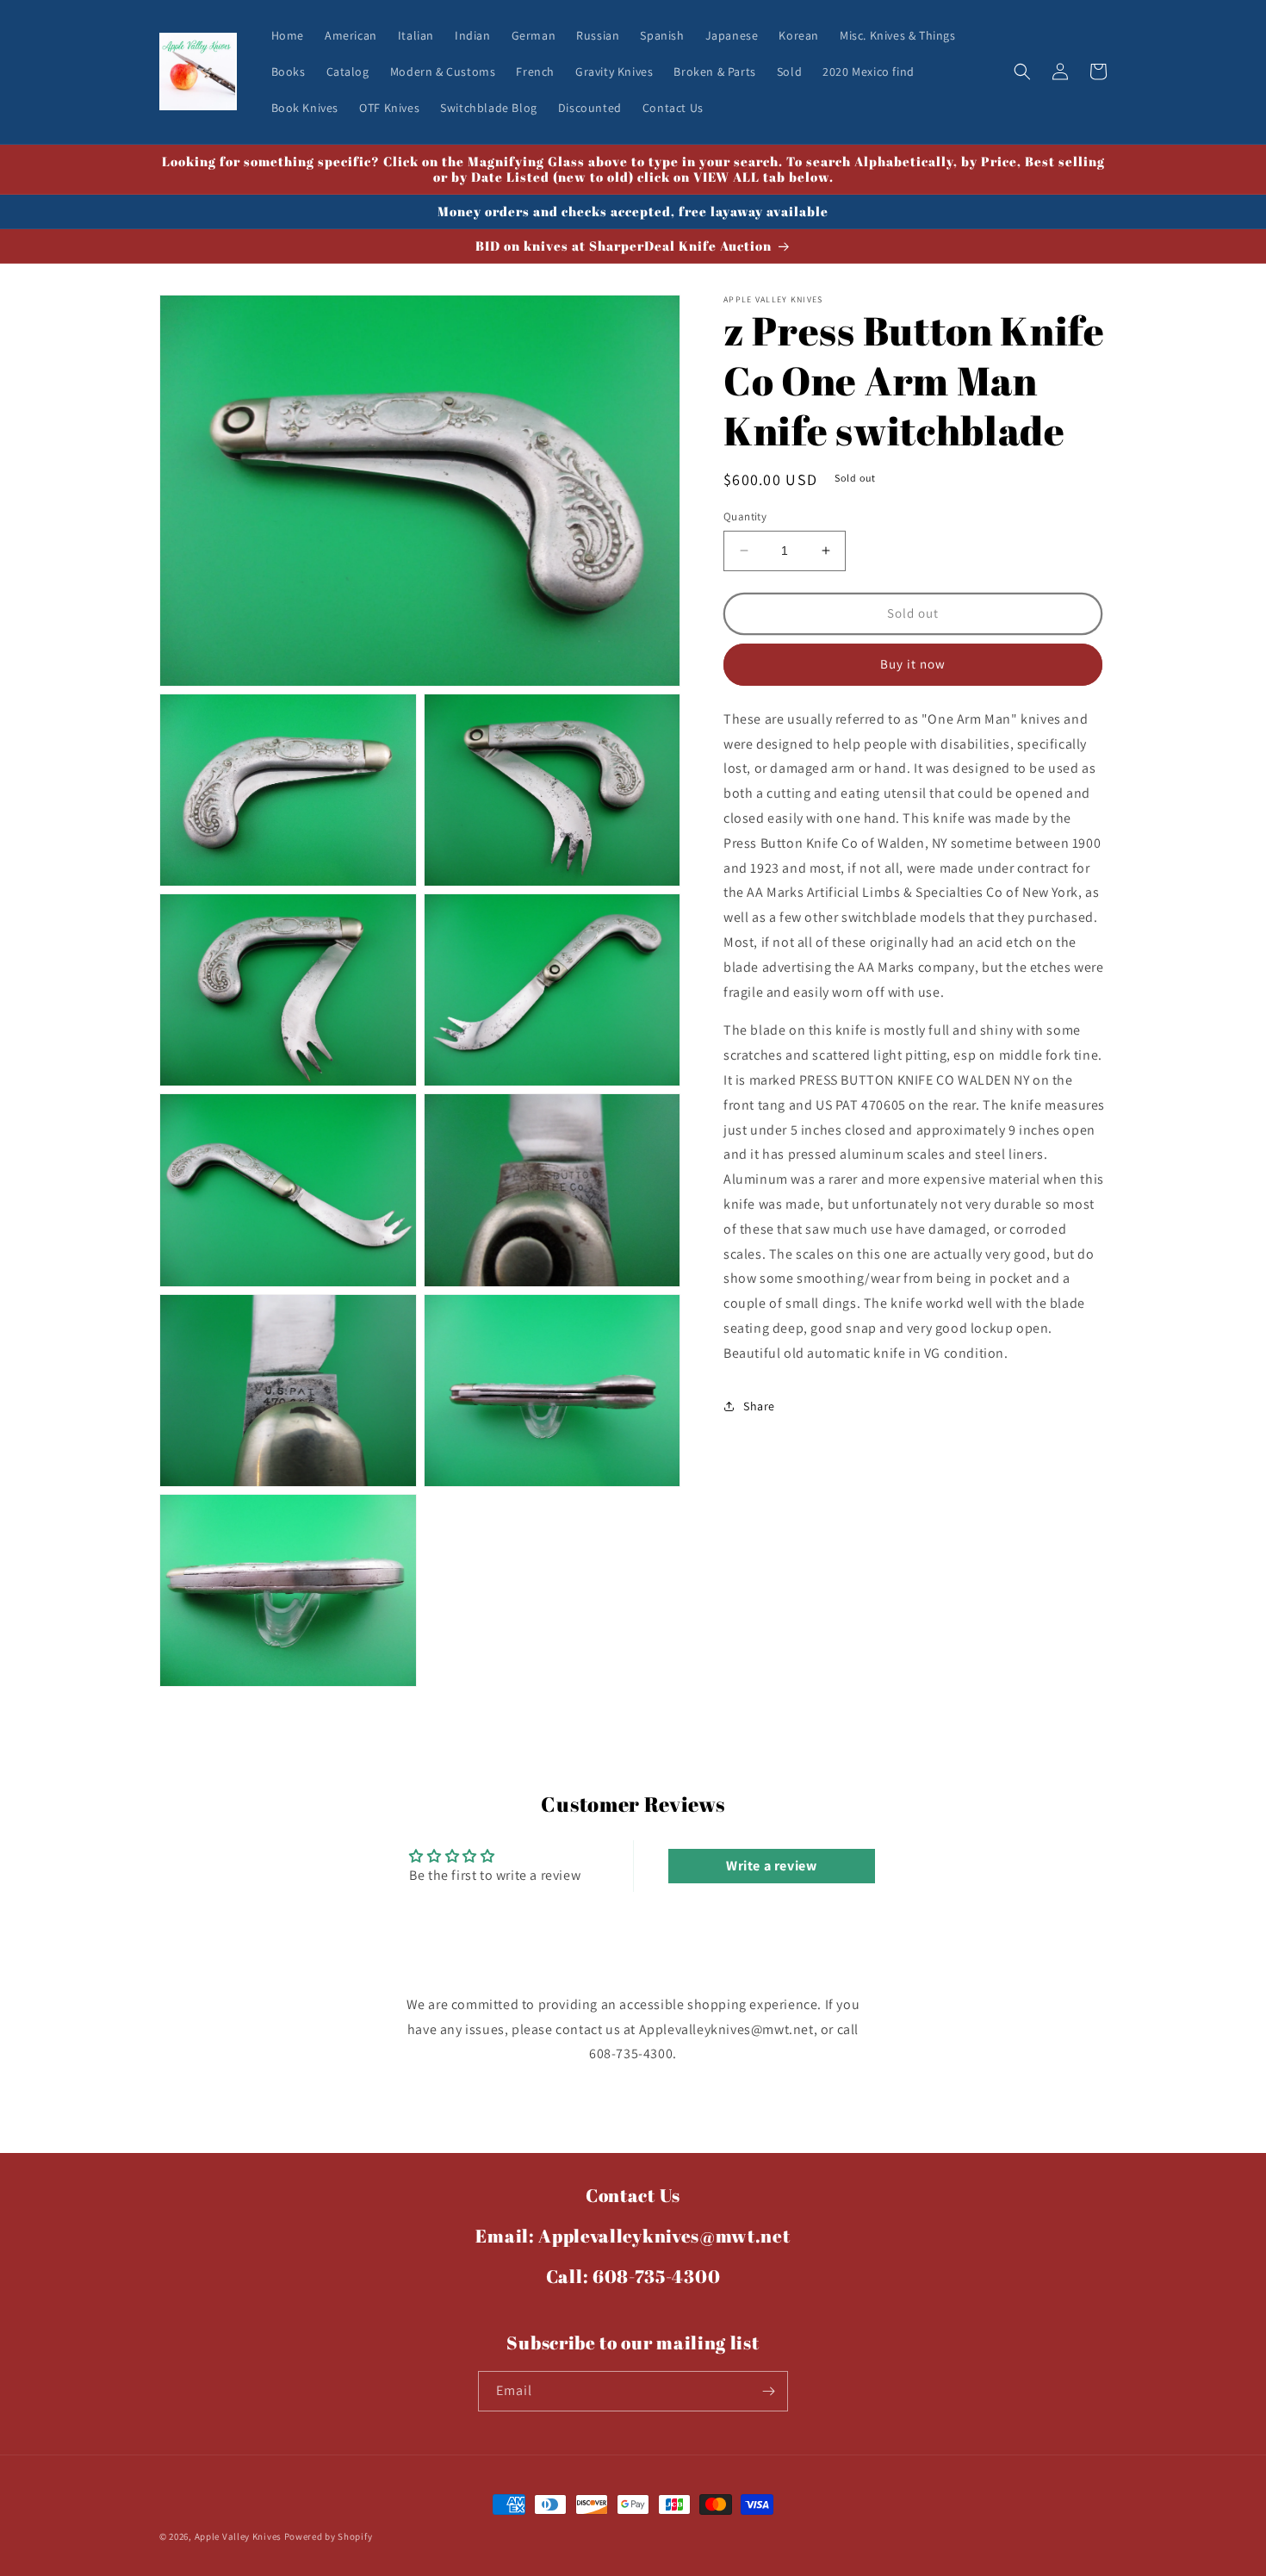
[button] (1022, 72)
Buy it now (913, 664)
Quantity (745, 516)
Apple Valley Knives (238, 2536)
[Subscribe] (768, 2391)
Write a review (771, 1866)
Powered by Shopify (329, 2536)
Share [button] (759, 1406)
